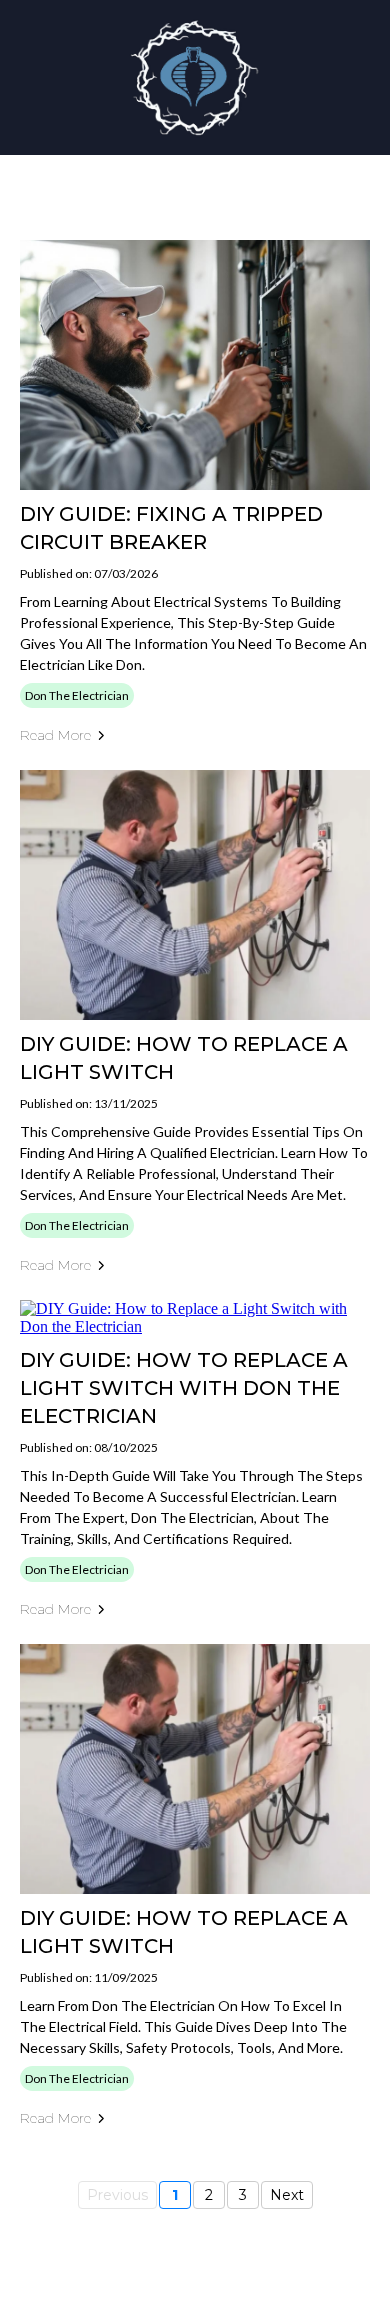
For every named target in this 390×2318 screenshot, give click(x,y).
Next (287, 2195)
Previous (117, 2195)
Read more (55, 735)
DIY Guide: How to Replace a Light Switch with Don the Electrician (184, 1388)
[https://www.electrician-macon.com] (195, 77)
